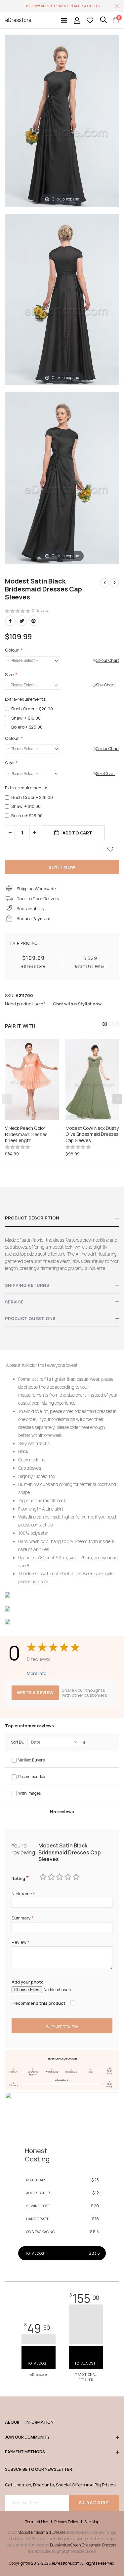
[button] (105, 1024)
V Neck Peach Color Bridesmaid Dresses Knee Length (26, 1134)
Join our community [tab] (27, 2437)
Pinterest (34, 621)
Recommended (32, 1777)
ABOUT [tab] (12, 2422)
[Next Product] (114, 583)
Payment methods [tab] (25, 2452)
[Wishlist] (90, 20)
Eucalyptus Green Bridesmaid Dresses (83, 2545)
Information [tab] (32, 2422)
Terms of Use (37, 2522)
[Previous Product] (104, 583)
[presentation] (117, 1099)
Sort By (17, 1742)
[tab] (62, 1218)
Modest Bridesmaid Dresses (41, 2532)
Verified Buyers (31, 1760)
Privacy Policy (66, 2522)
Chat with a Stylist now (77, 1004)
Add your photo (28, 1982)
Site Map (92, 2522)
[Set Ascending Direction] (84, 1743)
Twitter (22, 621)
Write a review (35, 1692)
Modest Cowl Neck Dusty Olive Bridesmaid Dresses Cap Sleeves (92, 1134)
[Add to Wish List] (110, 849)
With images (29, 1793)
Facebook (10, 621)
